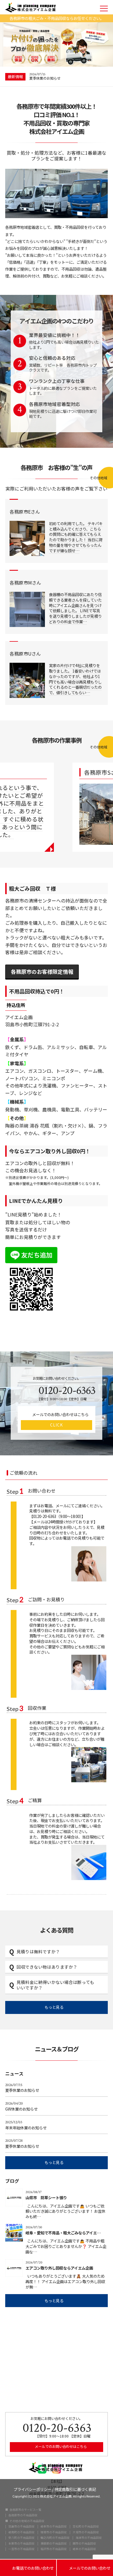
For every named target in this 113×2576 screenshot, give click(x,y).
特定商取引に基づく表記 (75, 2489)
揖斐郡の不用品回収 (54, 2544)
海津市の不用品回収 (89, 2538)
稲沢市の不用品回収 (54, 2549)
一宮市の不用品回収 (21, 2549)
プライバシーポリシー (32, 2489)
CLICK (57, 1425)
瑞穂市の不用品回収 (54, 2532)
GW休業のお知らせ (21, 2106)
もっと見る (54, 2007)
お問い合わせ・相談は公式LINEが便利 (59, 78)
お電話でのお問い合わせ (28, 2568)
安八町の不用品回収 (21, 2538)
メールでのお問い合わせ (85, 2568)
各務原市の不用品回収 (23, 2515)
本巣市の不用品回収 (21, 2544)
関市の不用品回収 (84, 2544)
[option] (68, 77)
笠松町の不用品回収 (86, 2527)
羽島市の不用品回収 (21, 2527)
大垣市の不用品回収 (86, 2532)
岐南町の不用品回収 (21, 2532)
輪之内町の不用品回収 (55, 2538)
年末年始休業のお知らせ (26, 2125)
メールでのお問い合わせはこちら (60, 2446)
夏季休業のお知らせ (22, 2088)
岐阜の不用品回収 (84, 2549)
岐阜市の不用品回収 (54, 2527)
